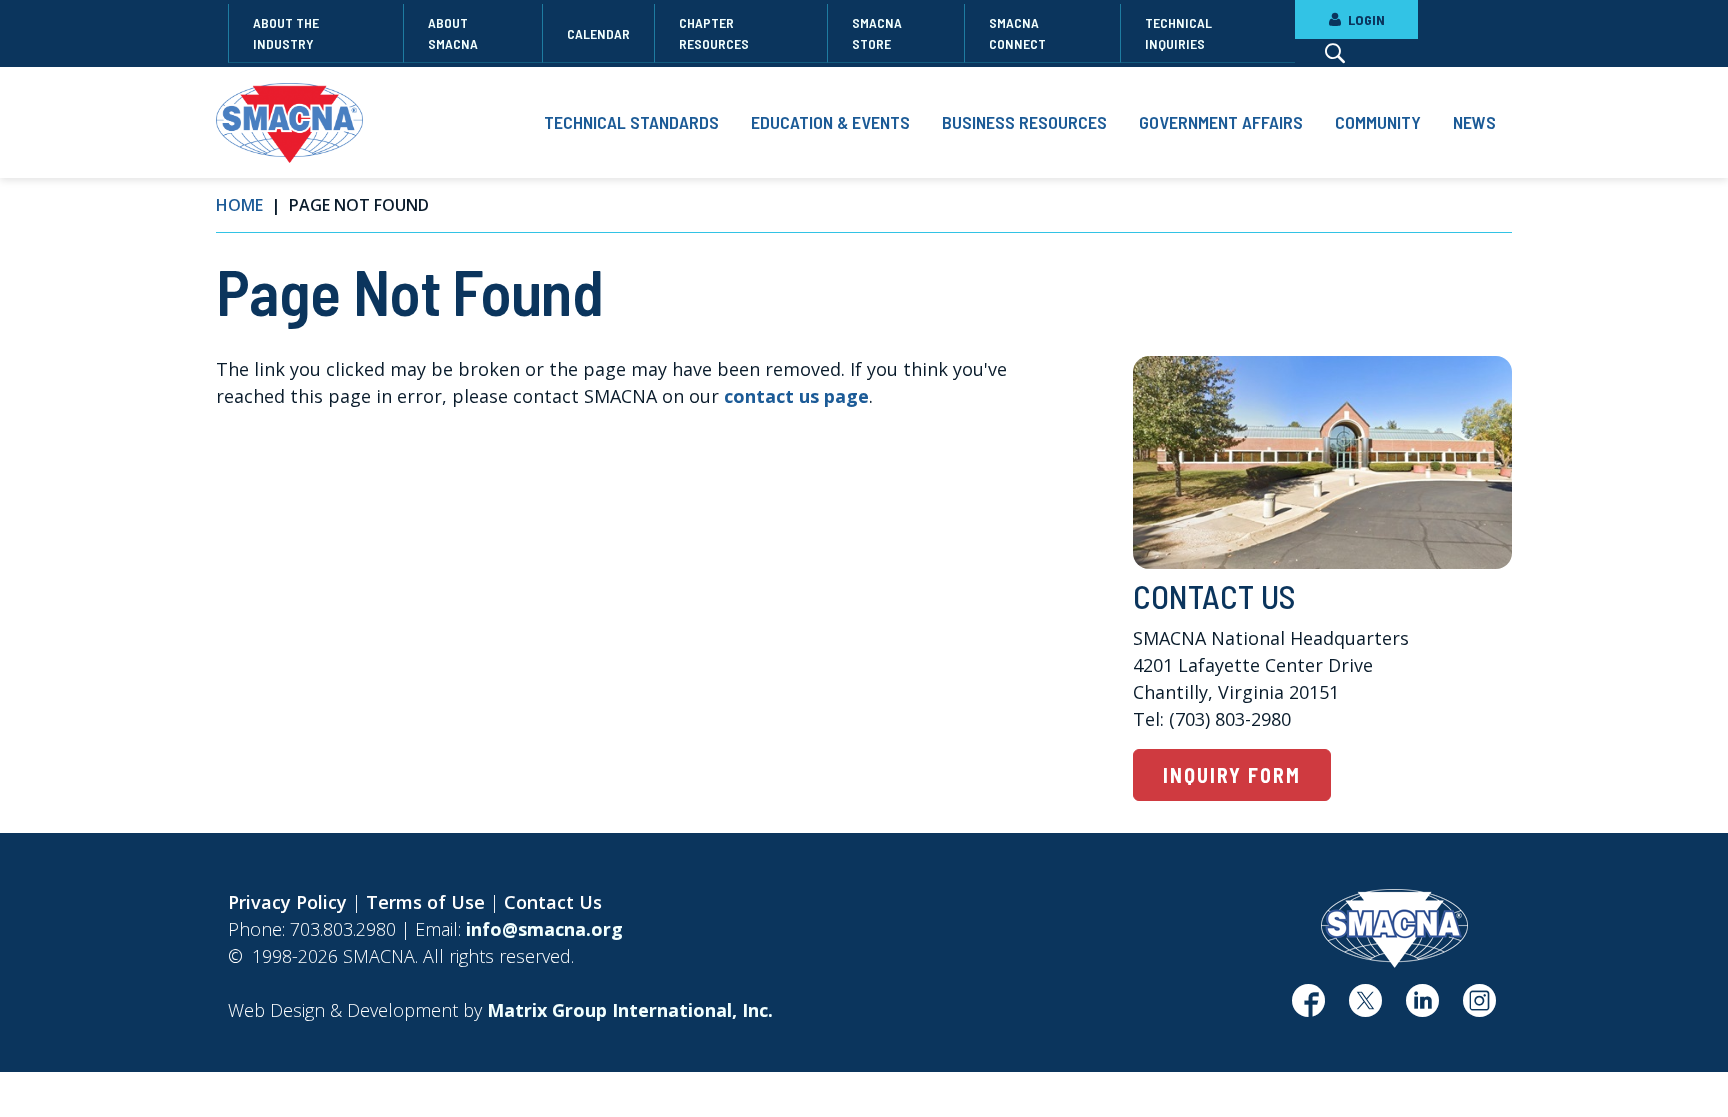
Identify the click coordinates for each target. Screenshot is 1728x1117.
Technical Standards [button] (631, 122)
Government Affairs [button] (1221, 122)
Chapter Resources (714, 33)
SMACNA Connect (1017, 33)
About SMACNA (453, 33)
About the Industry (286, 33)
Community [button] (1378, 122)
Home (239, 205)
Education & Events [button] (830, 122)
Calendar (598, 33)
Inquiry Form (1232, 775)
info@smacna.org (544, 929)
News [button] (1474, 122)
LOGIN (1365, 19)
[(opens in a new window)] (1308, 1008)
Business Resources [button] (1024, 122)
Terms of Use (425, 902)
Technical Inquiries (1178, 33)
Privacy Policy (287, 902)
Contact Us (553, 902)
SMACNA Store (877, 33)
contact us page (796, 396)
